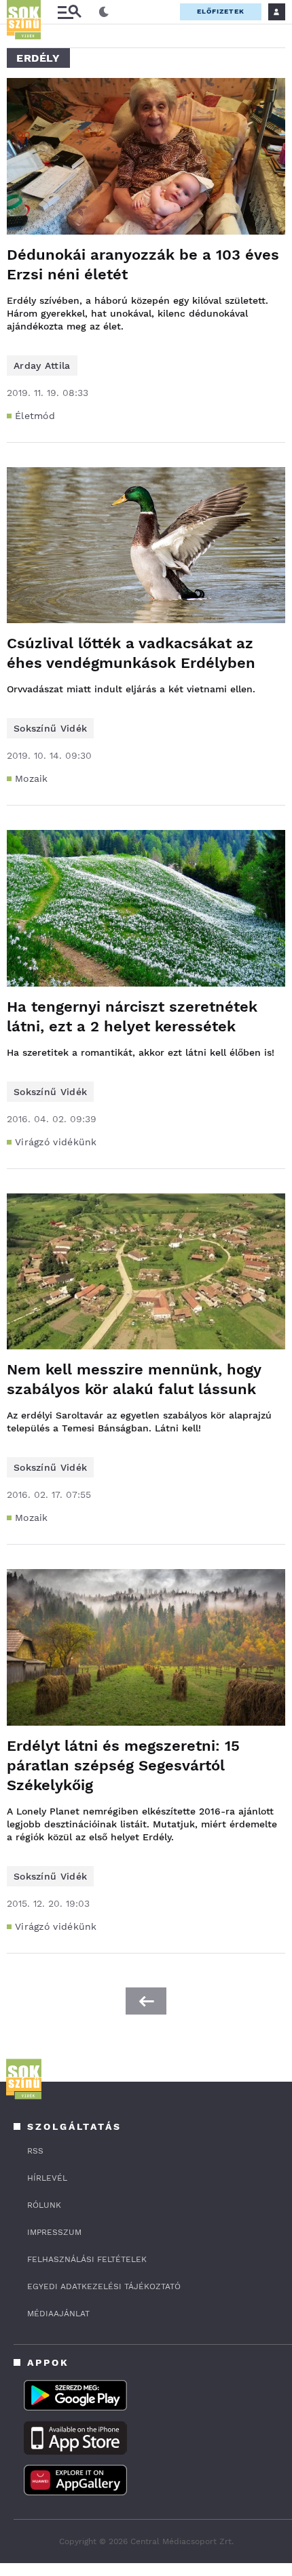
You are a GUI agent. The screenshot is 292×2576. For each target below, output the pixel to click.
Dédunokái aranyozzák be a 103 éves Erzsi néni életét (143, 264)
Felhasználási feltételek (87, 2259)
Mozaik (32, 778)
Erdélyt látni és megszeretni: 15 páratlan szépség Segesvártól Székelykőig (123, 1765)
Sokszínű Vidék (50, 728)
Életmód (35, 416)
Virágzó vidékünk (56, 1142)
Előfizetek (221, 11)
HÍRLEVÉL (47, 2178)
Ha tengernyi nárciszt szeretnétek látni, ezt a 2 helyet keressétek (132, 1016)
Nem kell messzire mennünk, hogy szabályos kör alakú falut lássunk (134, 1379)
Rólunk (44, 2205)
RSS (35, 2151)
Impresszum (54, 2232)
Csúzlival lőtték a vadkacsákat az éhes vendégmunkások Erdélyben (131, 653)
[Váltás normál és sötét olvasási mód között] (104, 12)
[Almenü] (69, 12)
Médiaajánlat (58, 2314)
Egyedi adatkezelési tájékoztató (104, 2286)
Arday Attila (42, 365)
